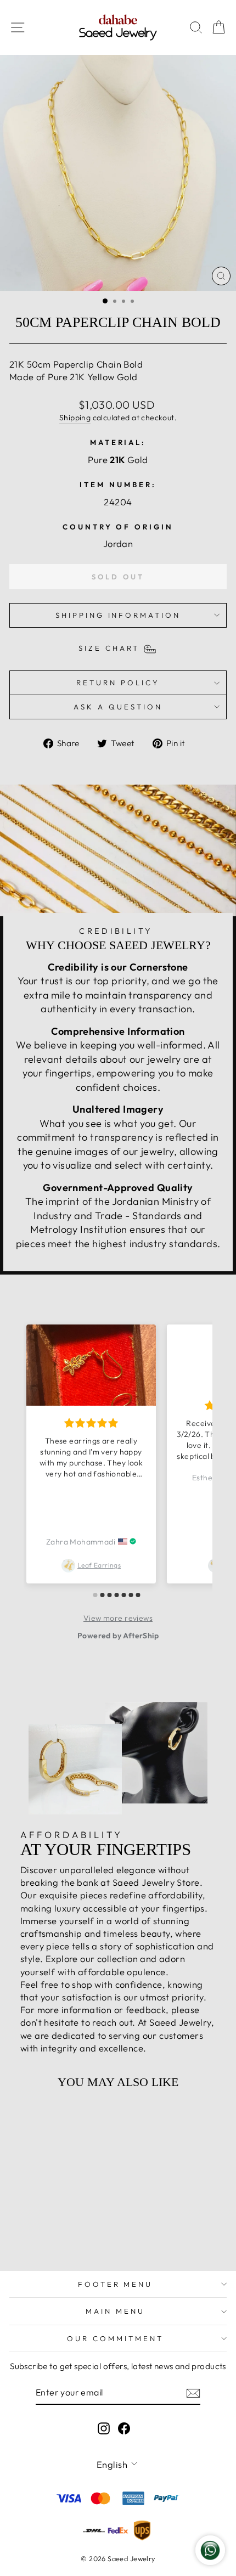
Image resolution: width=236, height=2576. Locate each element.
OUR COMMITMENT (115, 2338)
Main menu (115, 2311)
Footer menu (116, 2284)
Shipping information (118, 615)
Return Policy (118, 683)
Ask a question (118, 707)
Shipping (75, 418)
